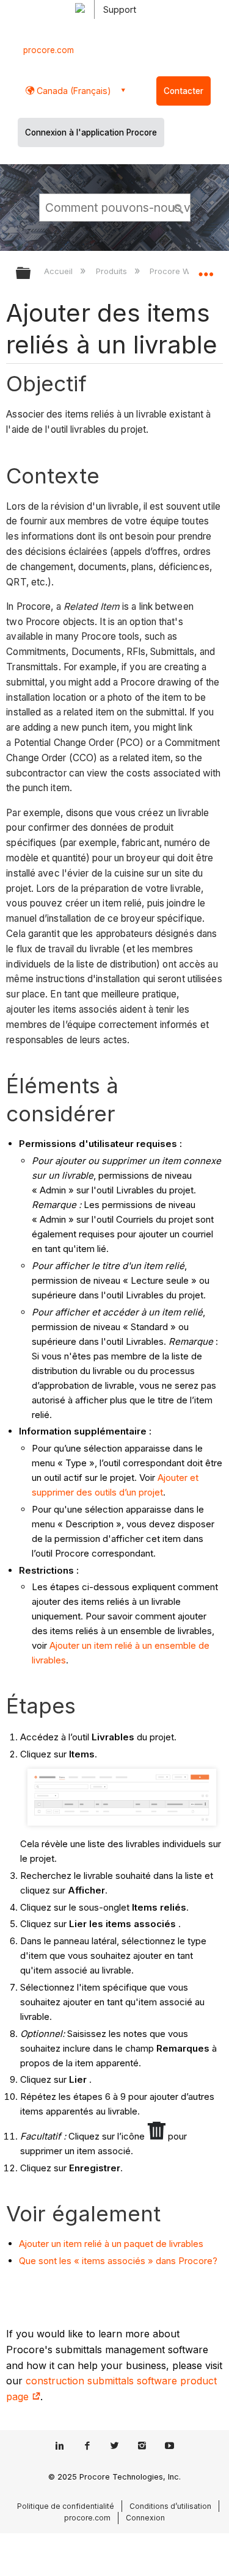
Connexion (145, 2518)
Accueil (60, 271)
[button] (179, 207)
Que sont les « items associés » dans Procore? (118, 2261)
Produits (112, 271)
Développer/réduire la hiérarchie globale (31, 274)
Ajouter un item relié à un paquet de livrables (111, 2244)
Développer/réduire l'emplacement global (206, 269)
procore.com (49, 50)
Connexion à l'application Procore (91, 132)
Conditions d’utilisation (170, 2506)
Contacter (184, 91)
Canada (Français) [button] (73, 91)
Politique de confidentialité (66, 2506)
